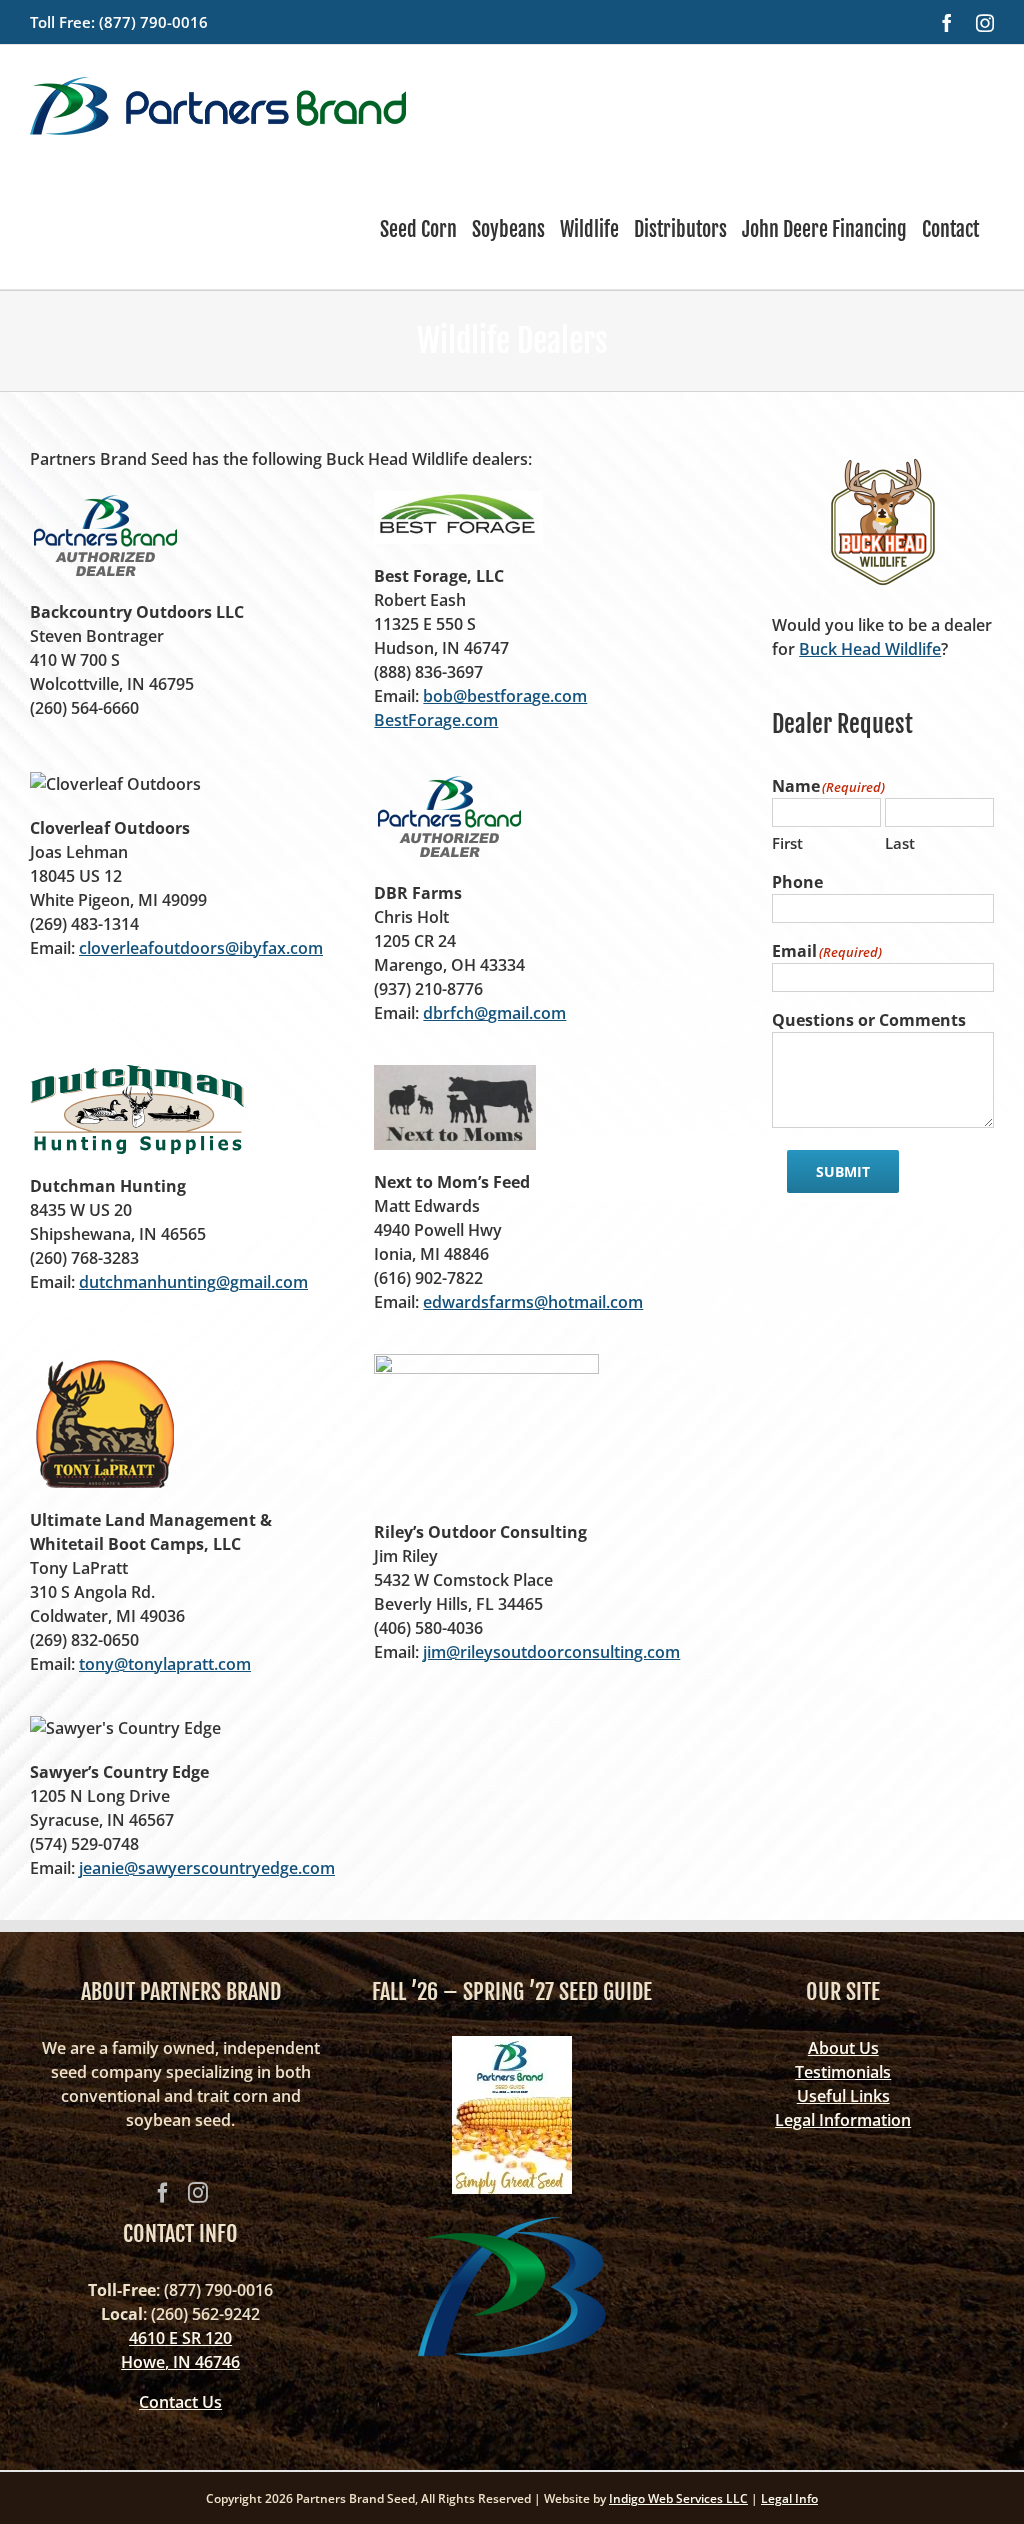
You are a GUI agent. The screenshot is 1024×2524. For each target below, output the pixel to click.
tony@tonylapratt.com (165, 1664)
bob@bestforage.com (505, 696)
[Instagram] (198, 2193)
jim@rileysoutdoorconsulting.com (551, 1652)
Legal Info (789, 2498)
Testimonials (843, 2072)
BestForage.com (436, 720)
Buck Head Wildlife (870, 649)
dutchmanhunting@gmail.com (193, 1282)
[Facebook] (163, 2193)
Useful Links (843, 2096)
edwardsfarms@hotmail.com (533, 1302)
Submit (843, 1171)
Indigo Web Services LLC (678, 2498)
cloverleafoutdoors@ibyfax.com (201, 948)
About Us (843, 2048)
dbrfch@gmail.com (494, 1013)
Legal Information (843, 2120)
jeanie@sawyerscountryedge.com (207, 1868)
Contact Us (180, 2402)
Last (900, 843)
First (787, 843)
